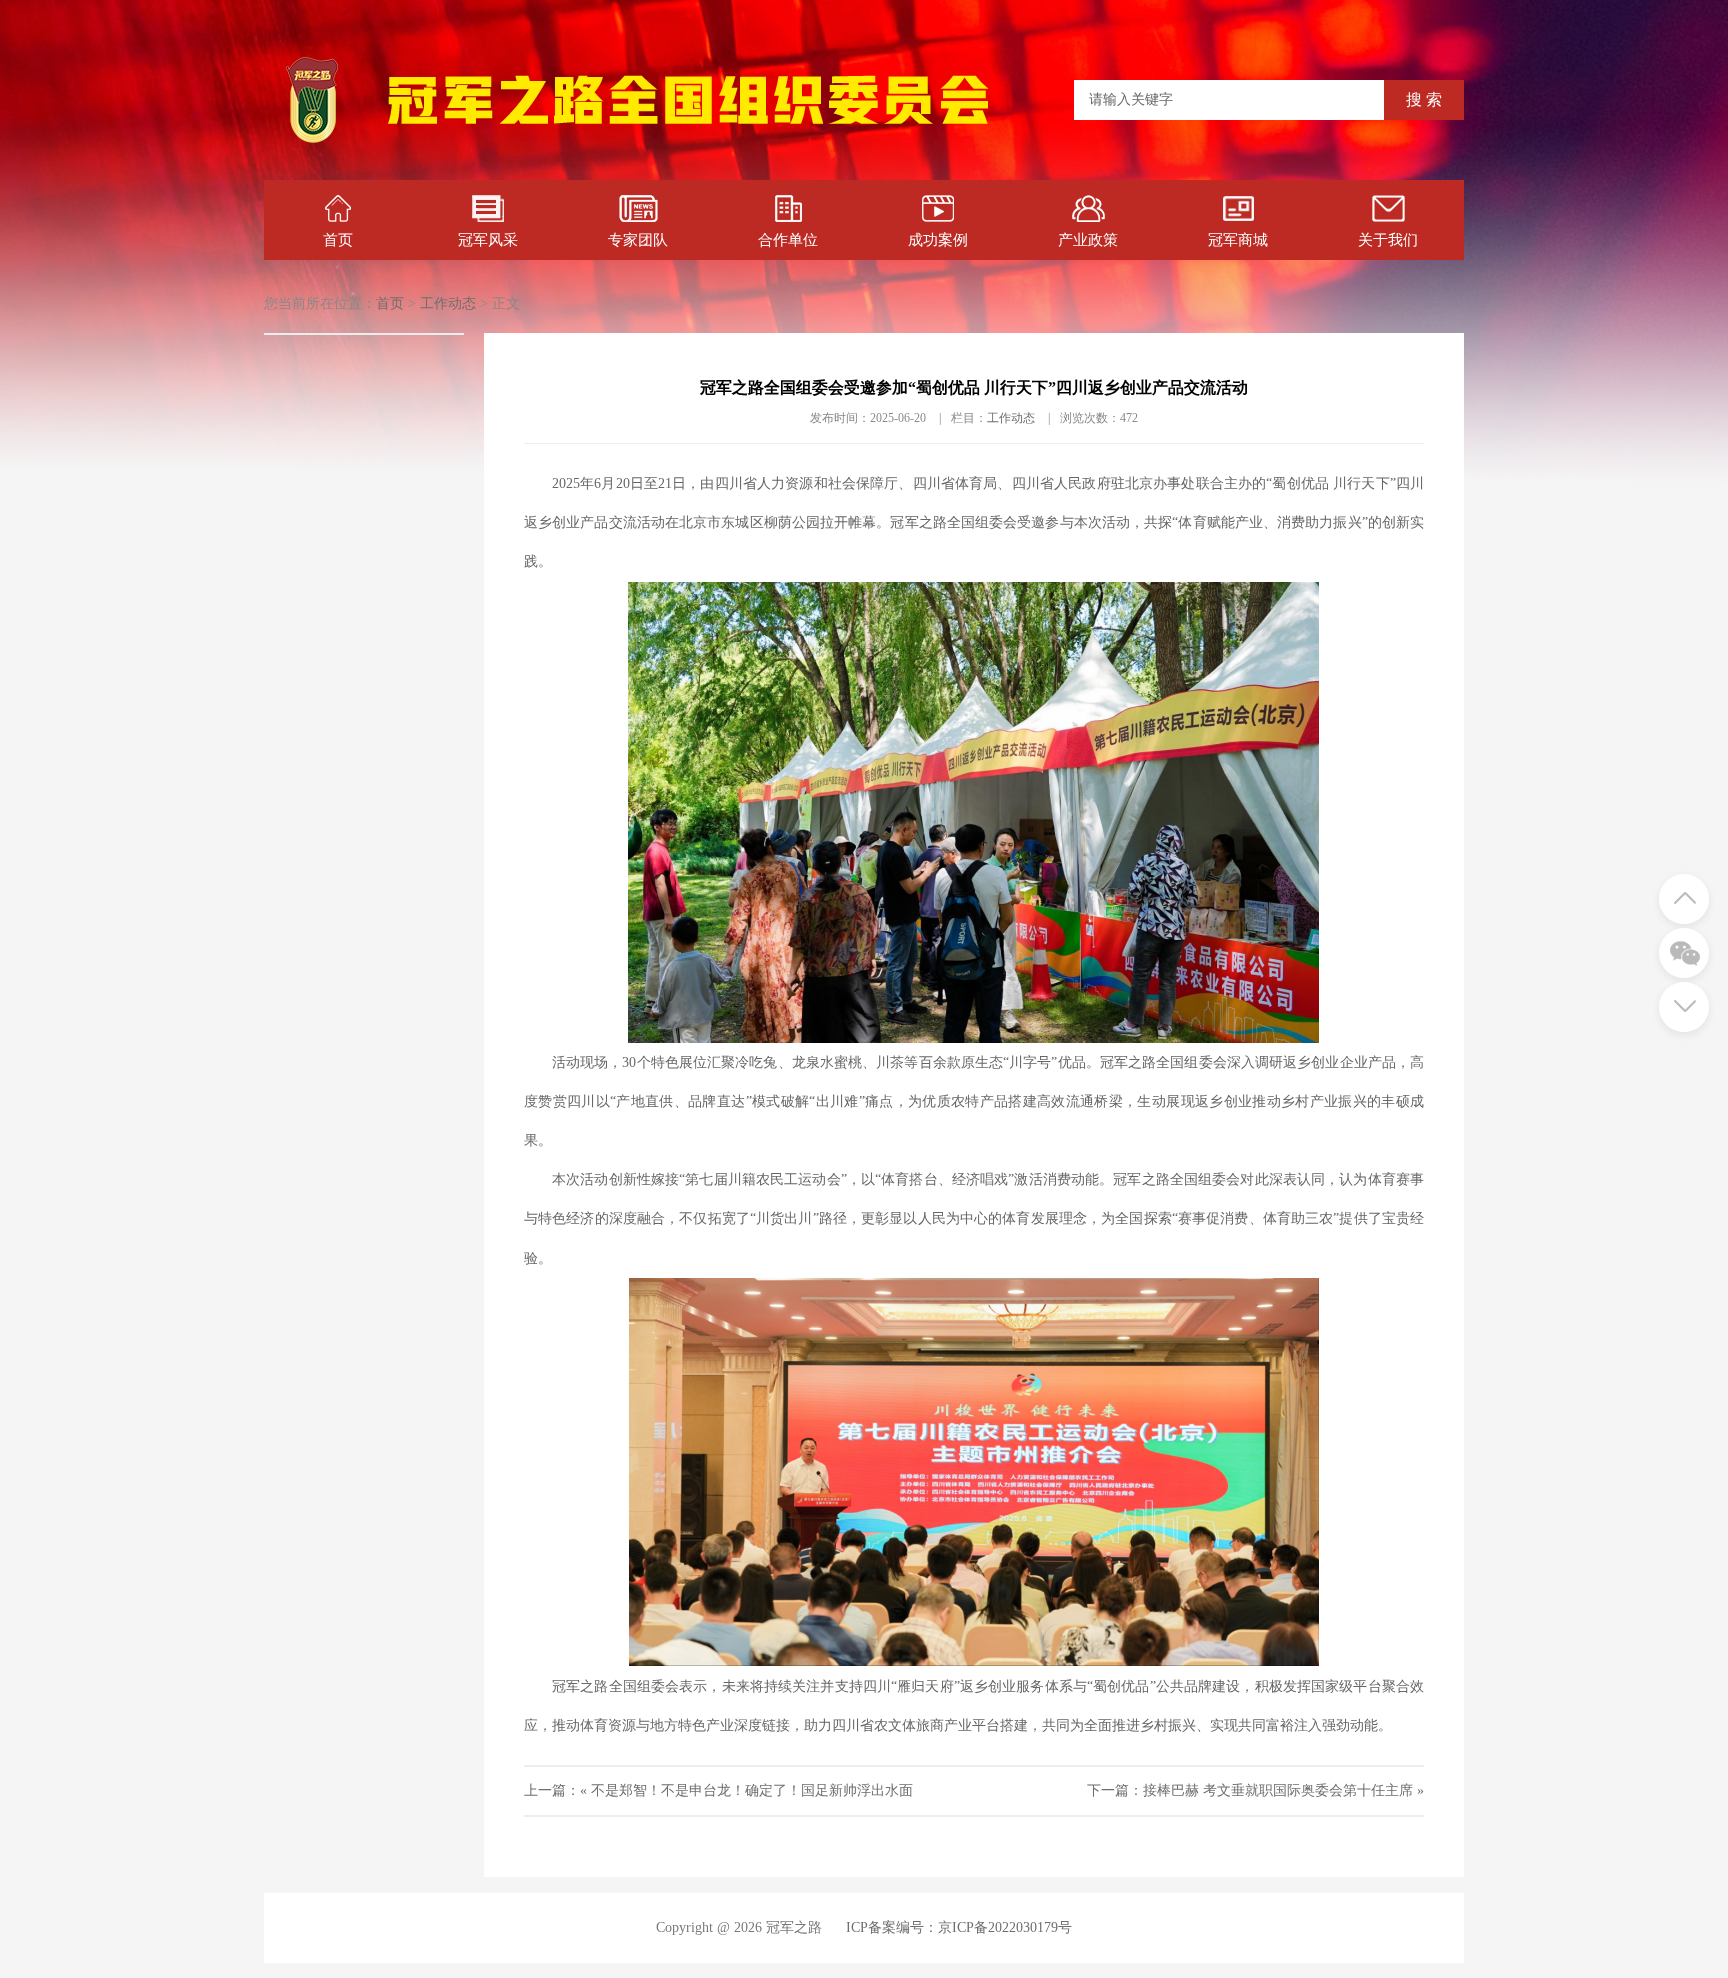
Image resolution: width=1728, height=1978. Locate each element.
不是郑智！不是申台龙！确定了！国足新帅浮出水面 (752, 1790)
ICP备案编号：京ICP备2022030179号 (959, 1927)
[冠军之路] (688, 144)
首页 (338, 240)
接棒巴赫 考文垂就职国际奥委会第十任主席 (1278, 1790)
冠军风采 (488, 240)
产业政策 (1088, 240)
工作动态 (448, 303)
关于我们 (1388, 240)
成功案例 (938, 240)
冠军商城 (1238, 240)
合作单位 (788, 240)
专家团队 (638, 240)
